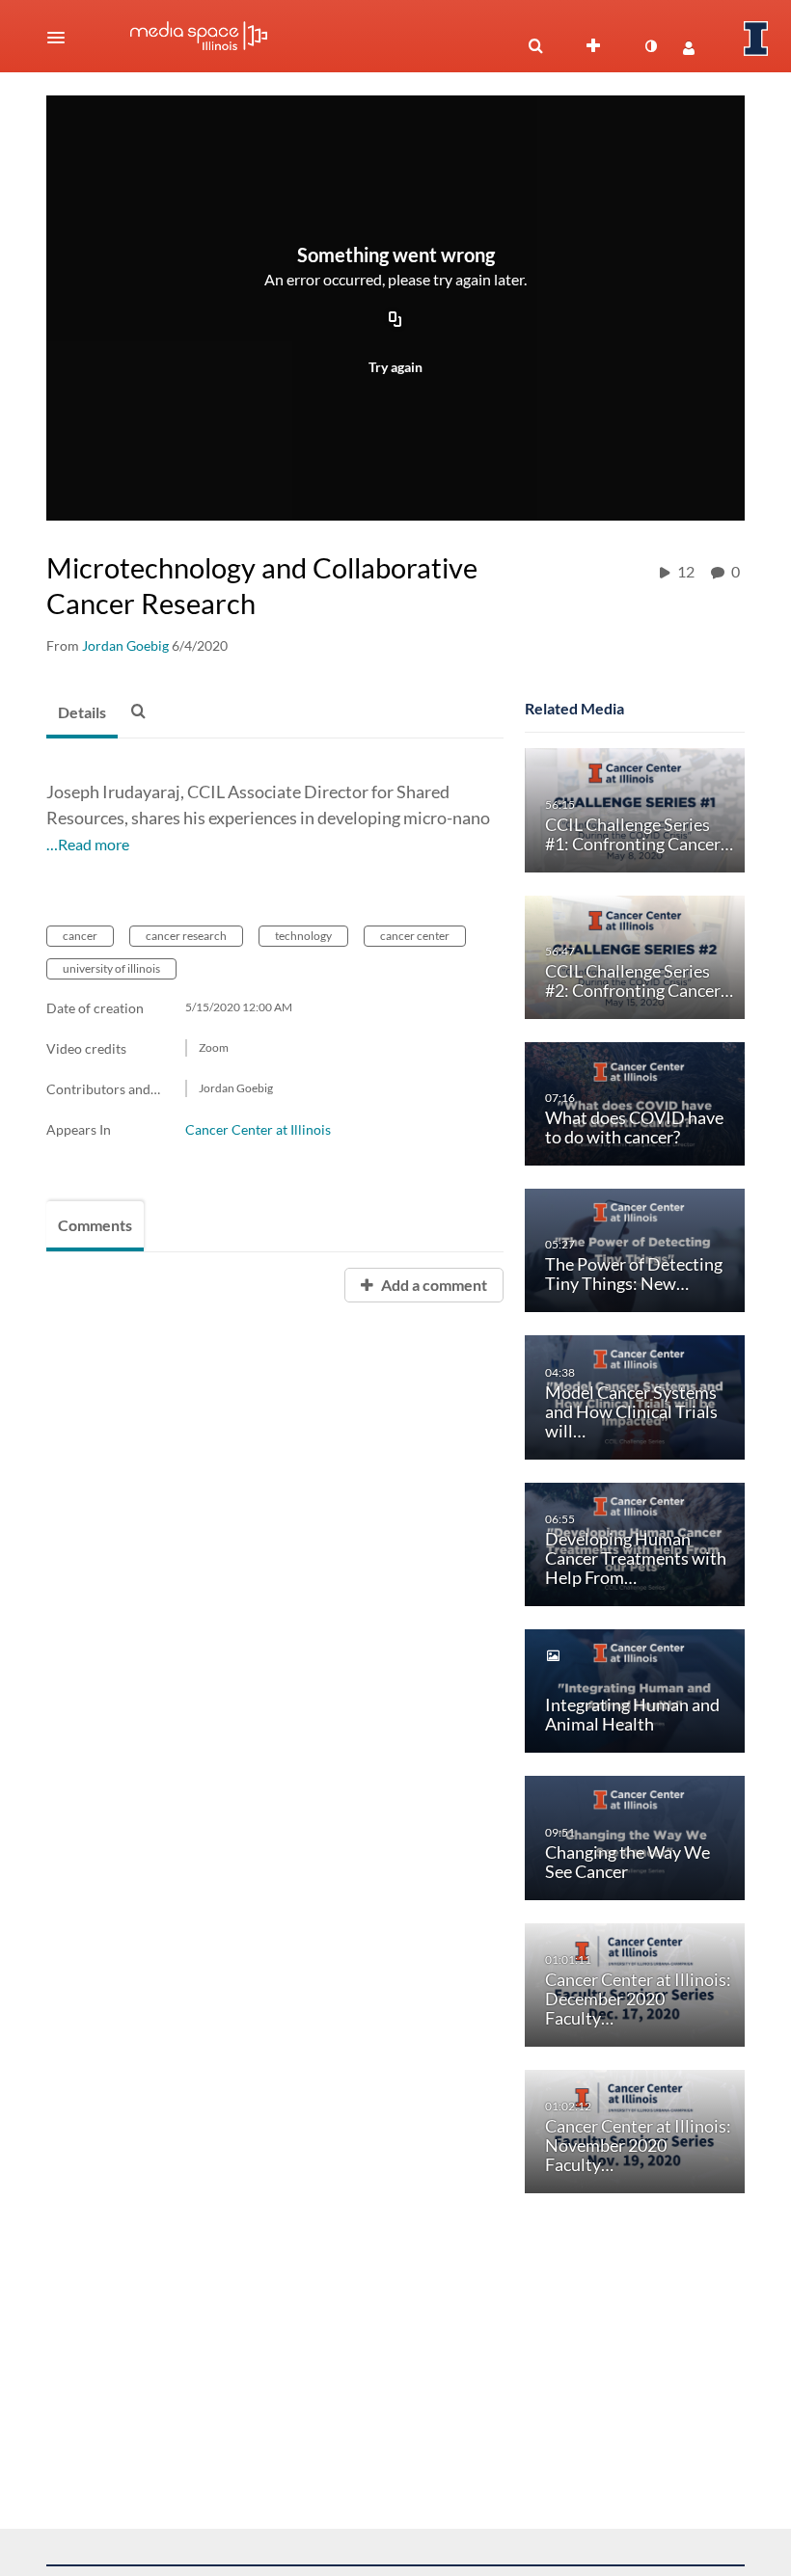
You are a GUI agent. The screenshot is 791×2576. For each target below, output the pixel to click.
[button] (62, 38)
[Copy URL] (395, 321)
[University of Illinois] (756, 39)
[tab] (82, 713)
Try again (395, 367)
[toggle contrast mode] (650, 46)
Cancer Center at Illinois (258, 1129)
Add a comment (433, 1285)
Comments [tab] (95, 1225)
